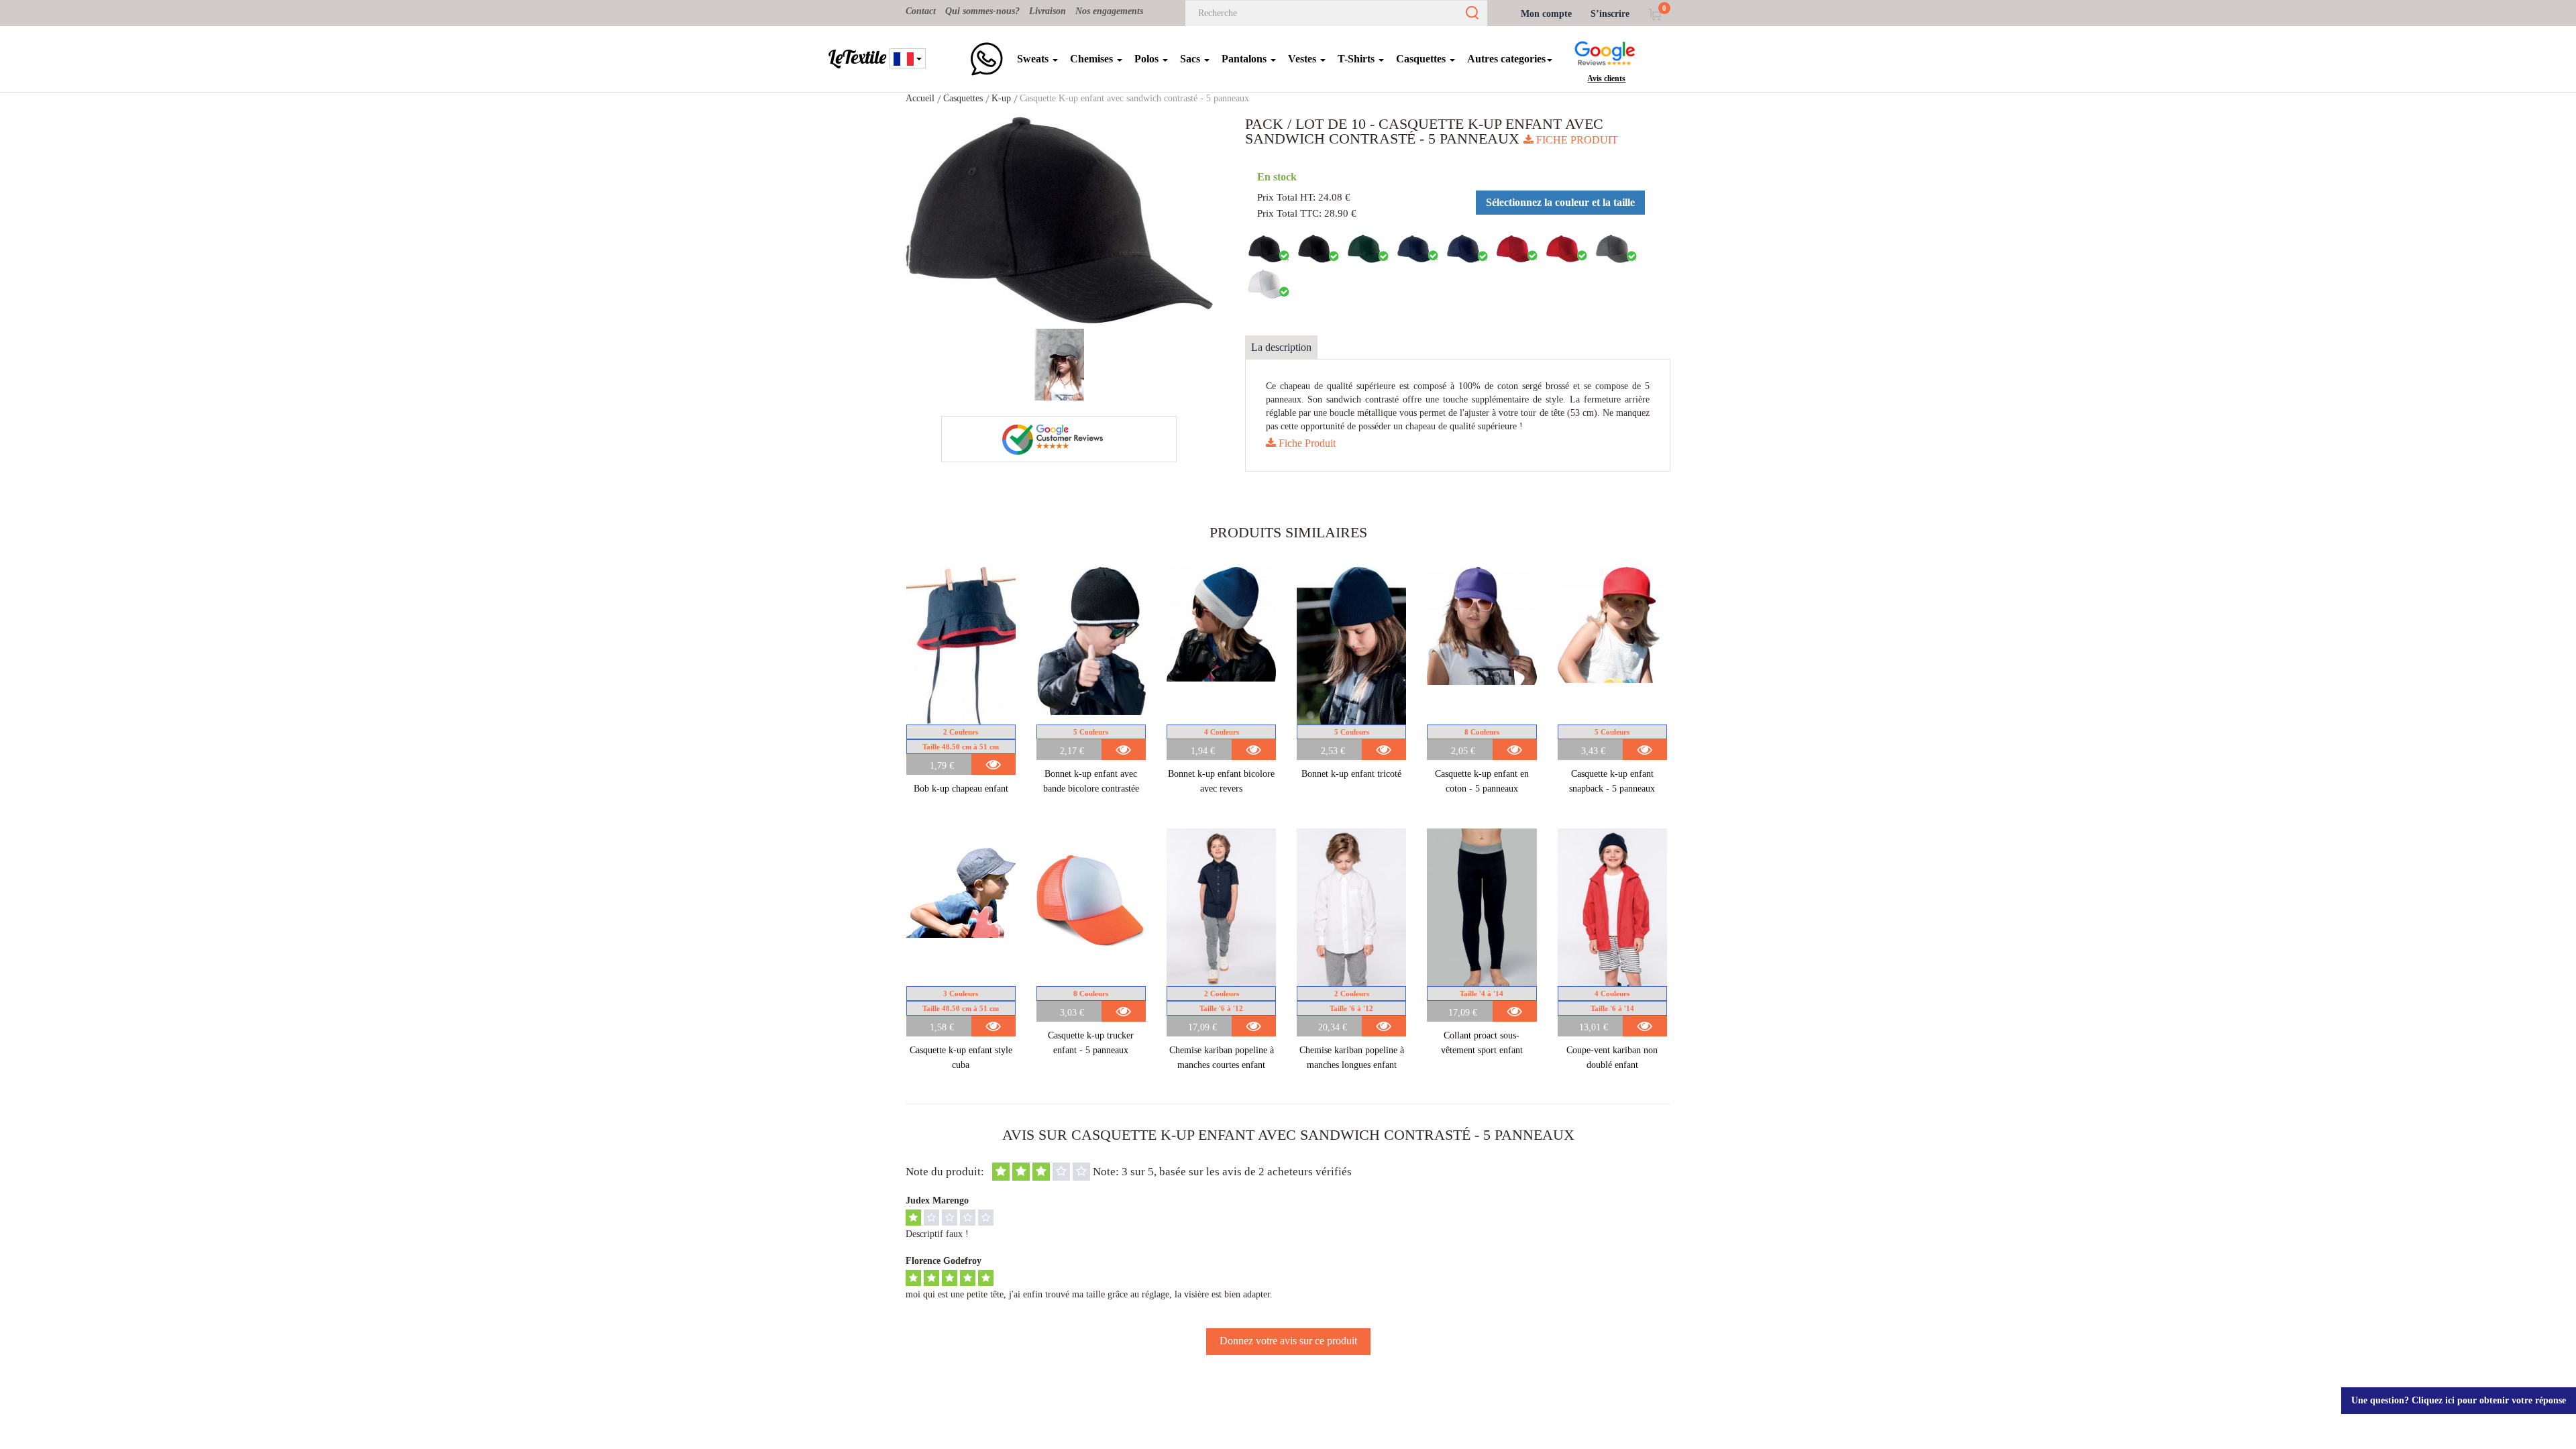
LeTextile (857, 57)
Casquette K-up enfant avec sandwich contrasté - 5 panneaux (1134, 98)
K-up (1001, 98)
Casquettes (1422, 59)
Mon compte (1546, 14)
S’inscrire (1610, 14)
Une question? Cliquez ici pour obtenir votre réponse (2459, 1400)
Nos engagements (1109, 11)
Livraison (1048, 11)
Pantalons (1245, 59)
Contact (921, 11)
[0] (1655, 14)
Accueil (920, 98)
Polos (1148, 59)
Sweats (1034, 59)
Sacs (1191, 59)
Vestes (1303, 59)
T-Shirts (1357, 59)
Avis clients (1606, 78)
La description (1281, 347)
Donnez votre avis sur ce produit (1288, 1341)
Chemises (1093, 59)
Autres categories (1506, 59)
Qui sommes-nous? (982, 11)
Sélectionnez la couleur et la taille (1560, 202)
